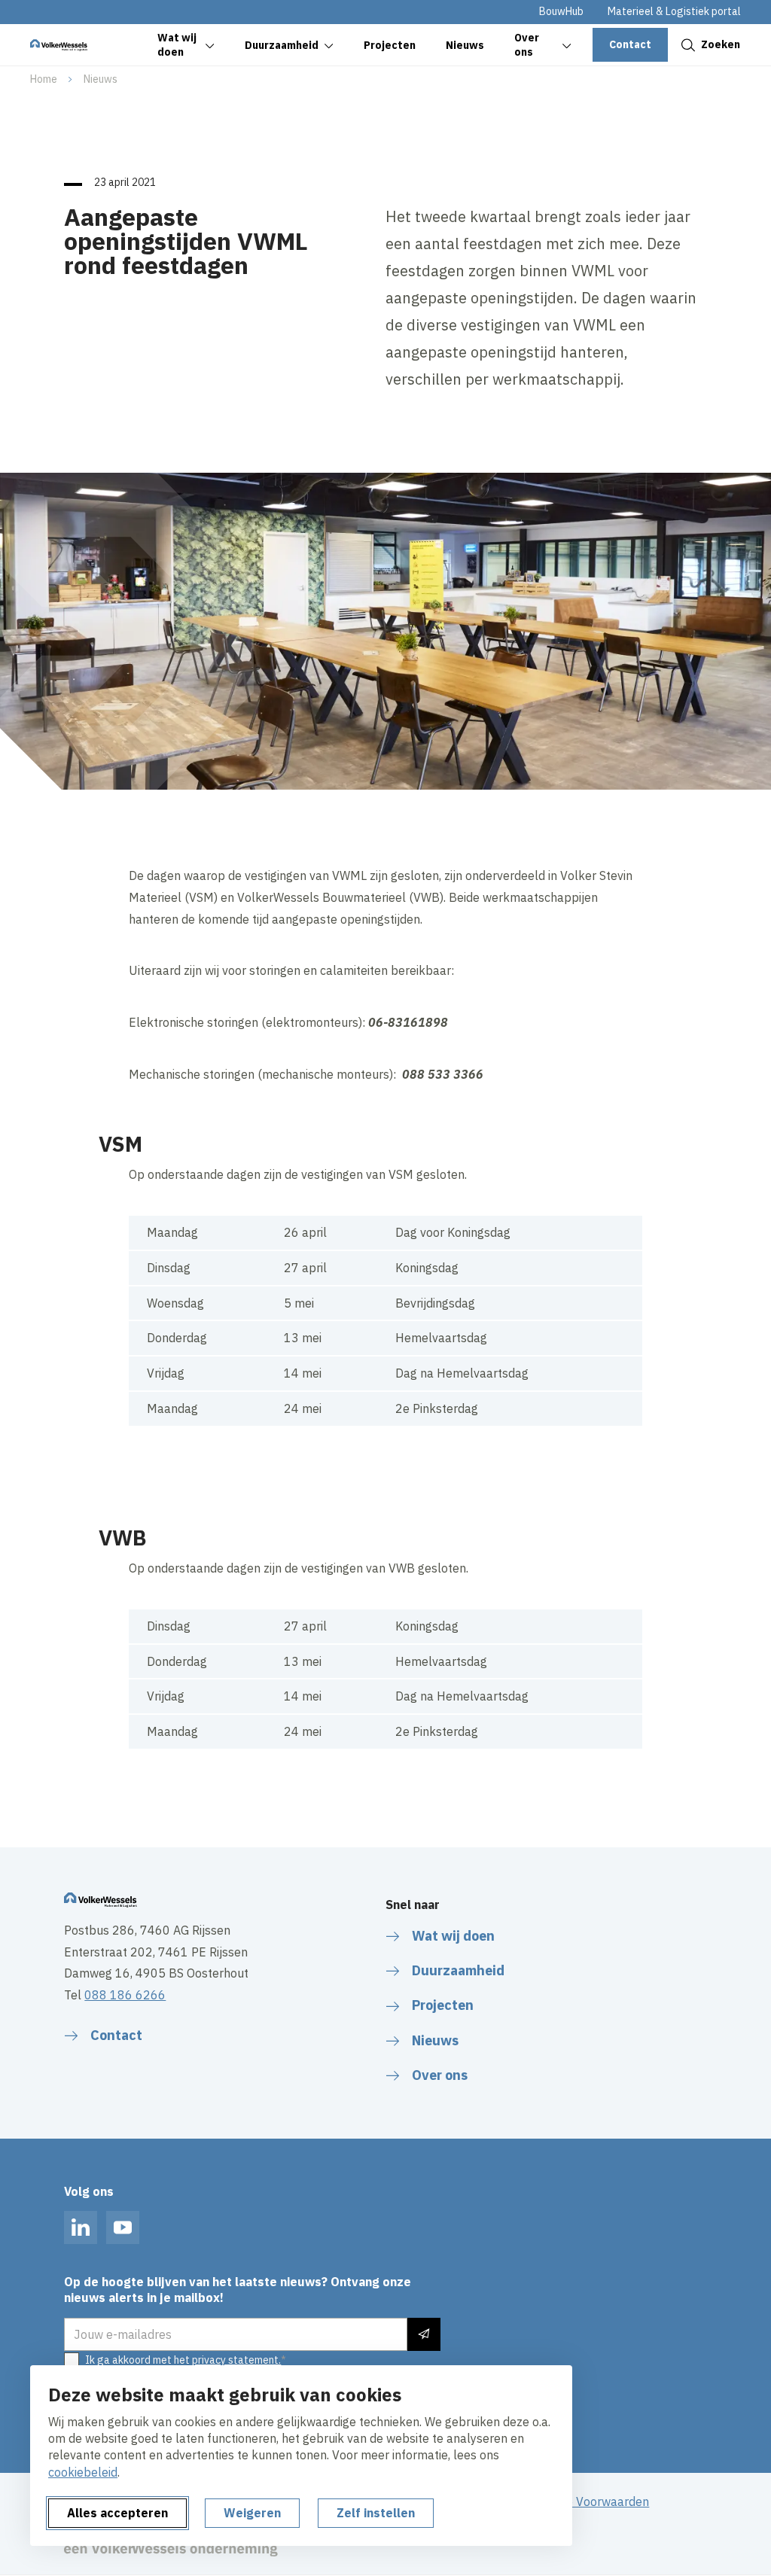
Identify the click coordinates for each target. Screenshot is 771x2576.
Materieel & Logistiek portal (674, 11)
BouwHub (561, 11)
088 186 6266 (125, 1995)
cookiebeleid (83, 2472)
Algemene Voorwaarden (583, 2501)
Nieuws (101, 79)
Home (44, 79)
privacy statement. (236, 2360)
